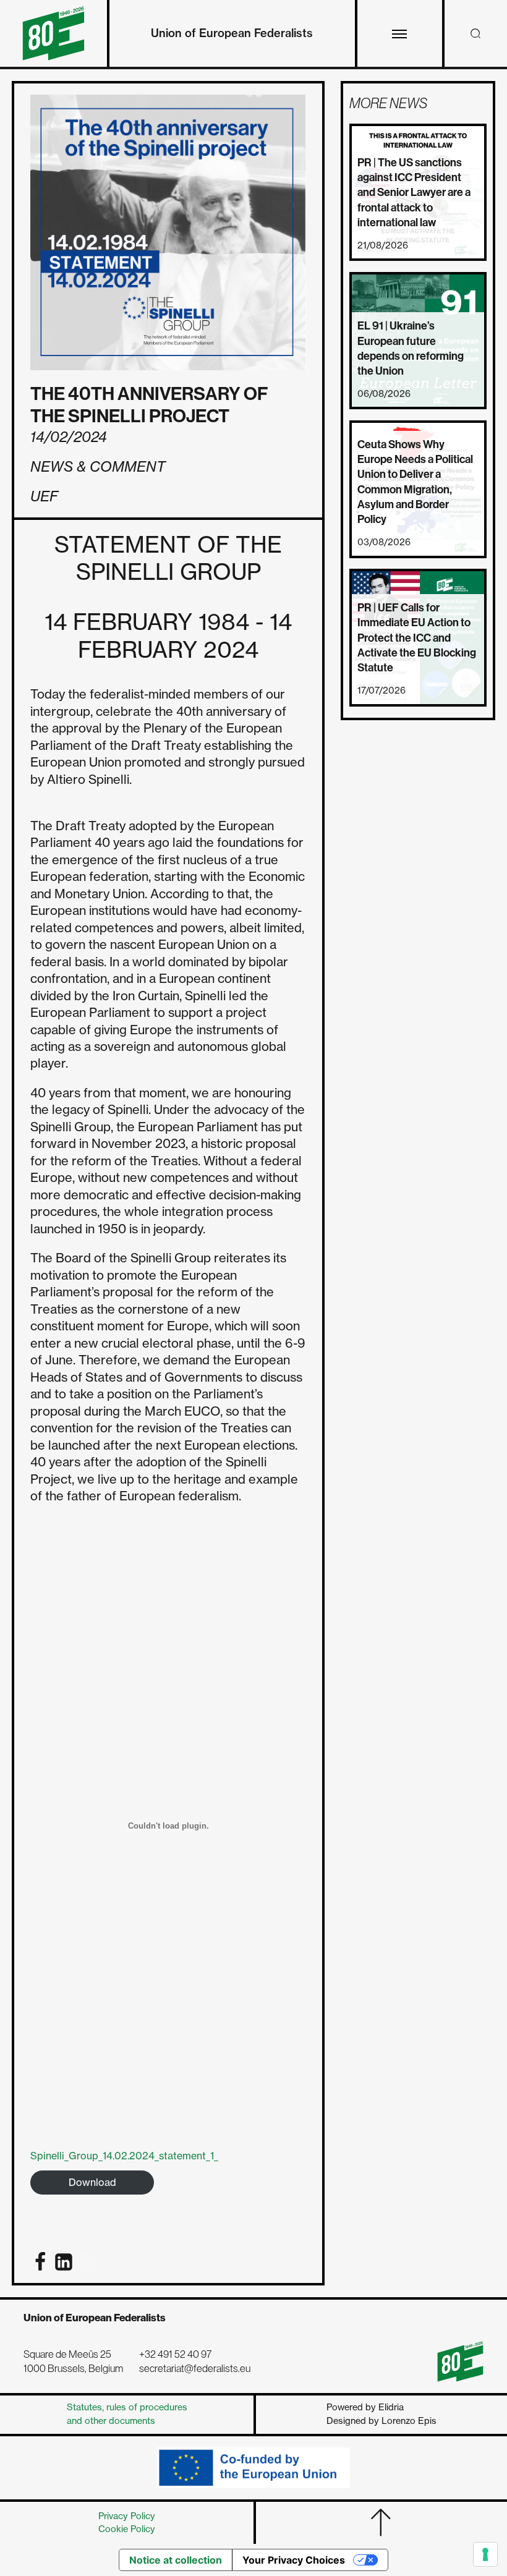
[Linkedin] (64, 2262)
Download (92, 2182)
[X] (87, 2262)
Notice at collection (176, 2560)
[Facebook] (40, 2262)
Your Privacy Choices (294, 2560)
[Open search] (475, 33)
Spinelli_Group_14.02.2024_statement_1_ (124, 2156)
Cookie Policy (127, 2529)
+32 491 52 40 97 (175, 2354)
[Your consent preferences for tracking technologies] (485, 2554)
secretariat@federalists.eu (195, 2369)
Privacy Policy (127, 2516)
